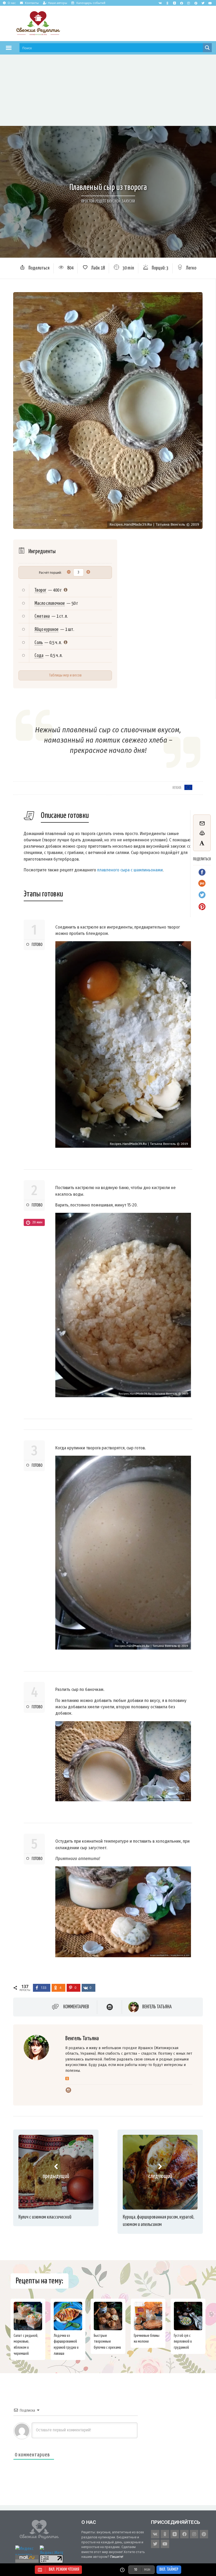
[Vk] (160, 3)
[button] (9, 48)
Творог (40, 590)
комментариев (76, 2007)
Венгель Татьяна (157, 2007)
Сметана (42, 616)
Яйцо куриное (46, 629)
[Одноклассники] (67, 2079)
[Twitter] (203, 3)
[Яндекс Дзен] (174, 3)
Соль (39, 643)
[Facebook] (181, 3)
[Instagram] (189, 3)
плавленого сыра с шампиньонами (130, 870)
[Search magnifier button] (207, 48)
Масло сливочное (50, 603)
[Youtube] (210, 3)
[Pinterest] (196, 3)
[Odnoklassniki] (167, 3)
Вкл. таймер (169, 2570)
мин (147, 2570)
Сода (39, 656)
